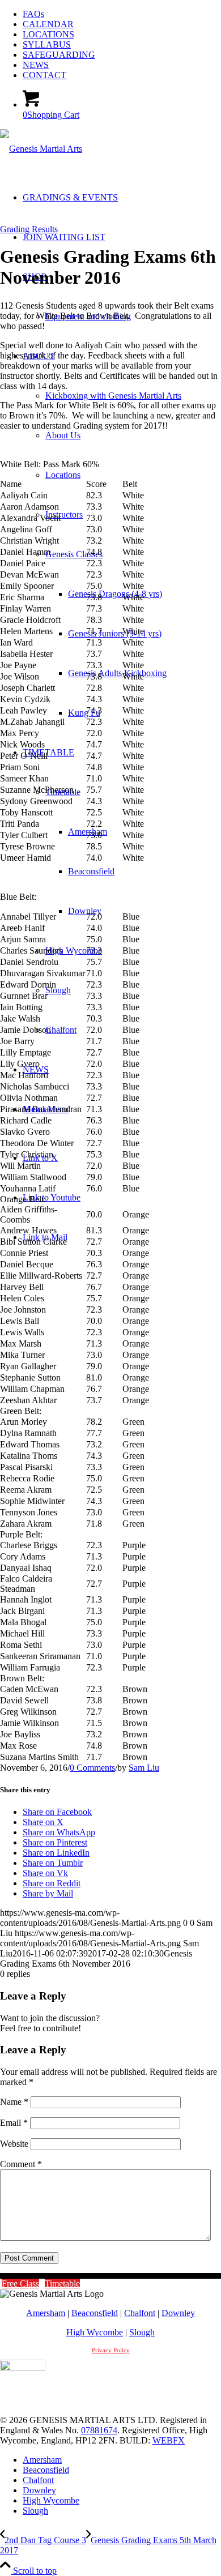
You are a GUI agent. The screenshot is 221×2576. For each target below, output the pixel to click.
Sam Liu (144, 1768)
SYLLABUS (47, 44)
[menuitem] (122, 14)
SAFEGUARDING (59, 55)
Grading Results (29, 229)
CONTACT (44, 75)
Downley (178, 2313)
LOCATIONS (48, 34)
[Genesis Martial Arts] (41, 149)
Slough (142, 2332)
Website (14, 2144)
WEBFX (169, 2440)
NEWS (36, 65)
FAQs (33, 14)
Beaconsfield (95, 2313)
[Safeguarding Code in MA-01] (23, 2368)
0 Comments (92, 1768)
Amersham (46, 2313)
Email (14, 2123)
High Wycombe (95, 2332)
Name (14, 2102)
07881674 (99, 2430)
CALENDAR (48, 24)
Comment (21, 2164)
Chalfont (140, 2313)
